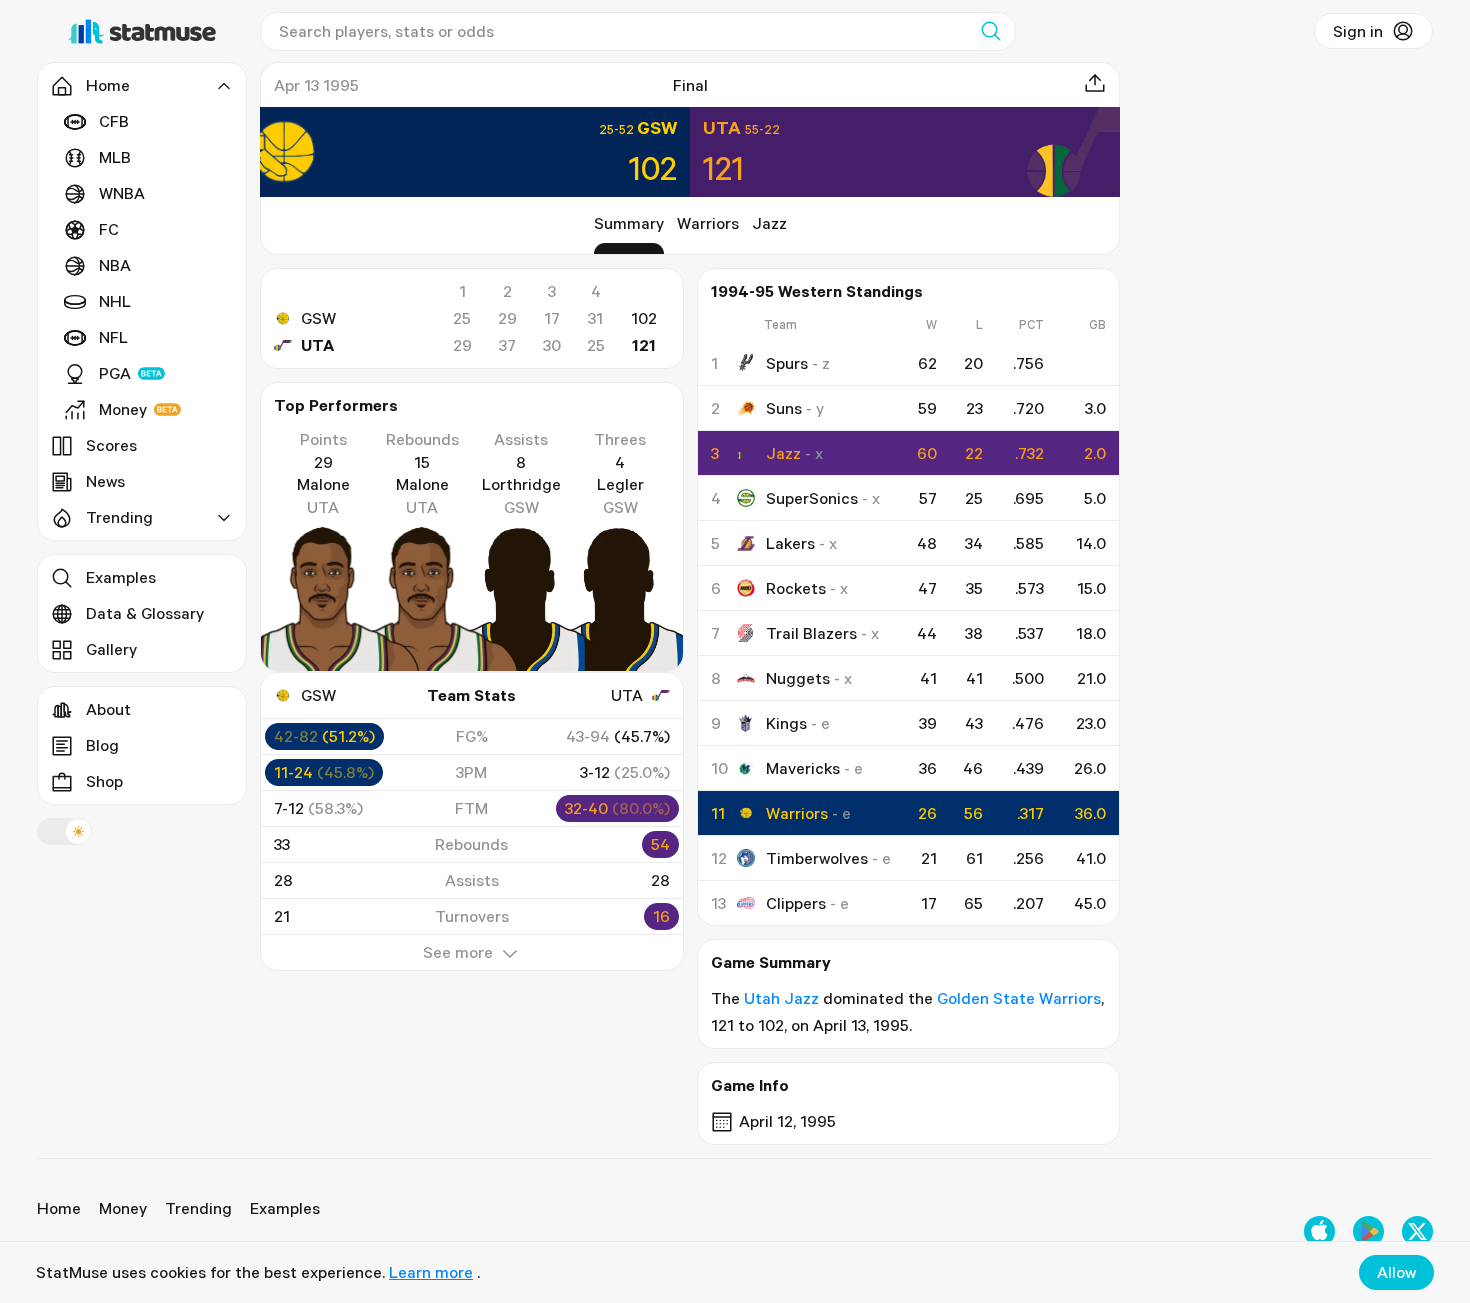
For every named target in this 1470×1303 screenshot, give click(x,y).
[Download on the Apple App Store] (1319, 1231)
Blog (102, 745)
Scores (111, 445)
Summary (629, 223)
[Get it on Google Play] (1368, 1231)
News (105, 481)
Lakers (790, 543)
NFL (113, 337)
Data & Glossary (145, 613)
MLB (115, 157)
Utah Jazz (781, 998)
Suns (784, 408)
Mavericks (803, 768)
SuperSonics (812, 498)
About (108, 709)
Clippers (796, 903)
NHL (115, 301)
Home (59, 1208)
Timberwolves (817, 858)
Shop (104, 781)
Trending (198, 1208)
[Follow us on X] (1417, 1231)
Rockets (796, 588)
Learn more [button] (431, 1272)
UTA (317, 345)
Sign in (1358, 31)
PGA (115, 373)
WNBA (122, 193)
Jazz (769, 223)
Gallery (111, 649)
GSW (318, 318)
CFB (114, 121)
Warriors (708, 223)
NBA (115, 265)
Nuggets (798, 678)
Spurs (787, 363)
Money (123, 409)
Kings (786, 723)
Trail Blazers (811, 633)
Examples (121, 577)
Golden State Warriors (1019, 998)
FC (109, 229)
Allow (1396, 1272)
